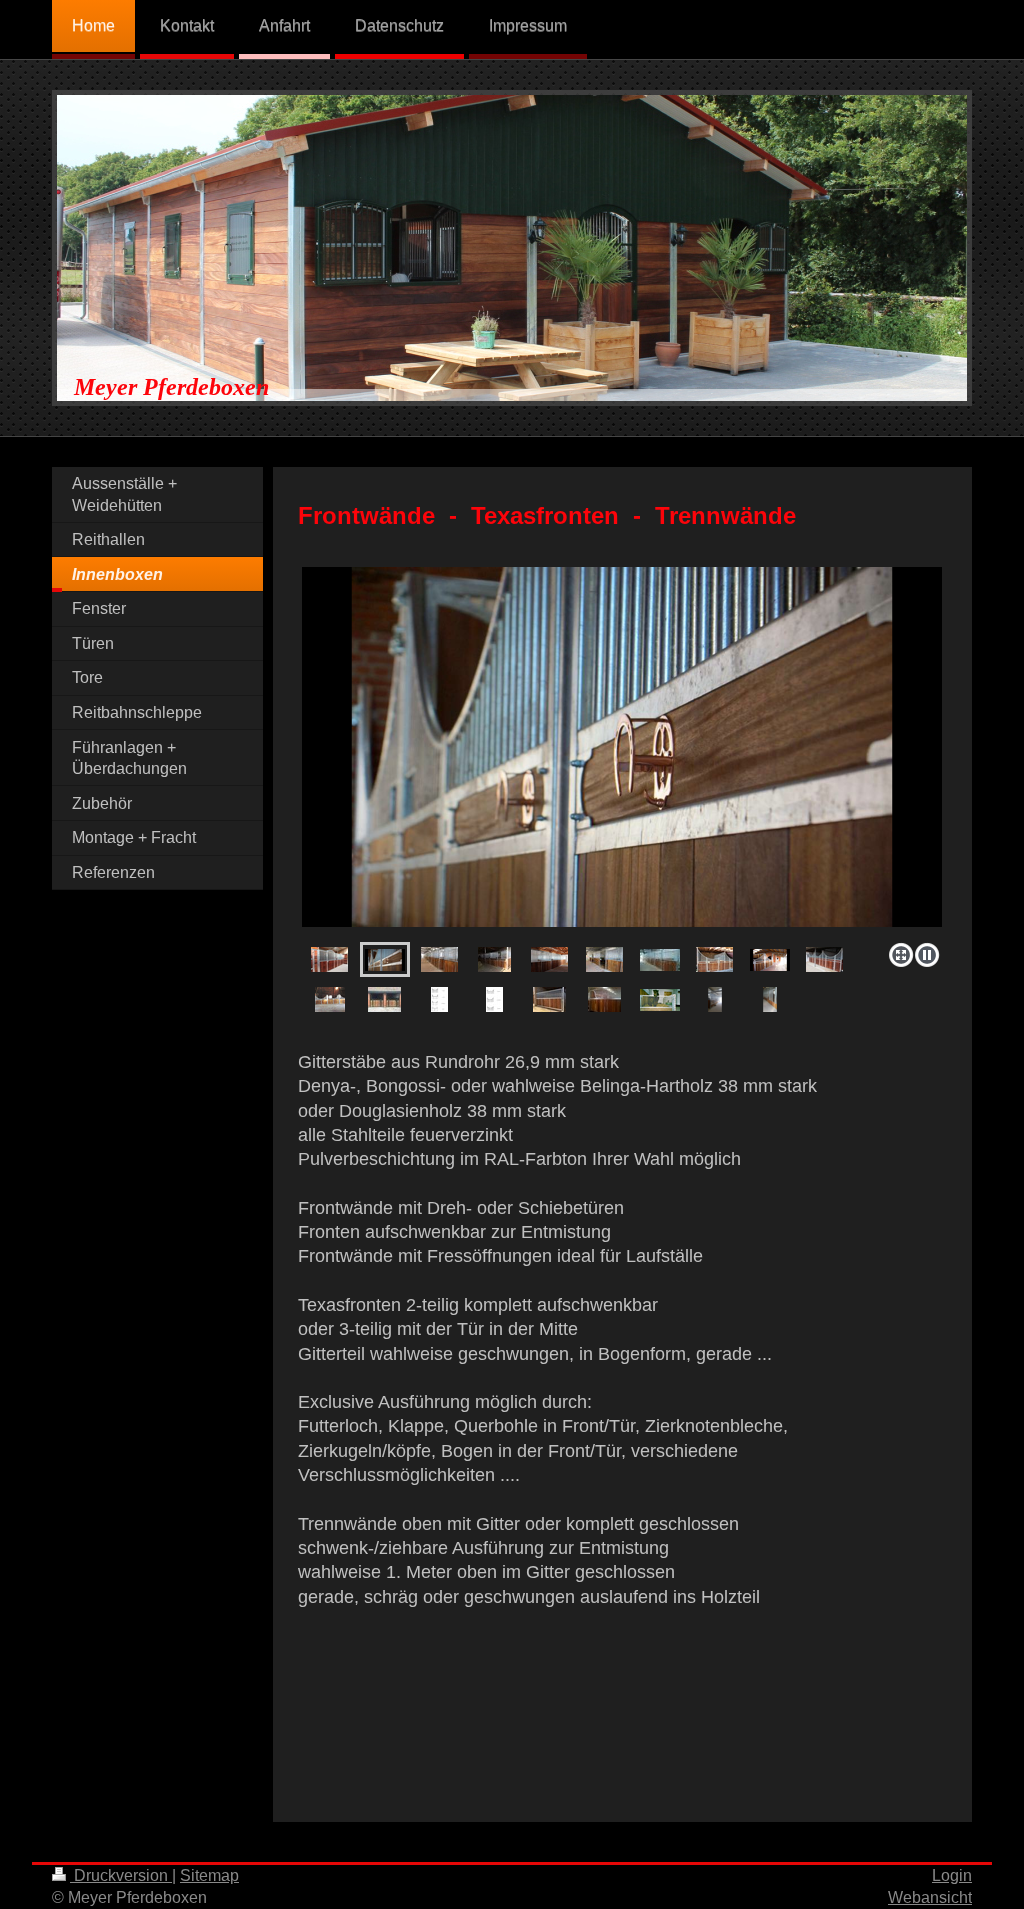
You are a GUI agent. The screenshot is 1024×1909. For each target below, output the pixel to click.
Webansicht (930, 1897)
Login (952, 1875)
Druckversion (121, 1875)
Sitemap (209, 1875)
